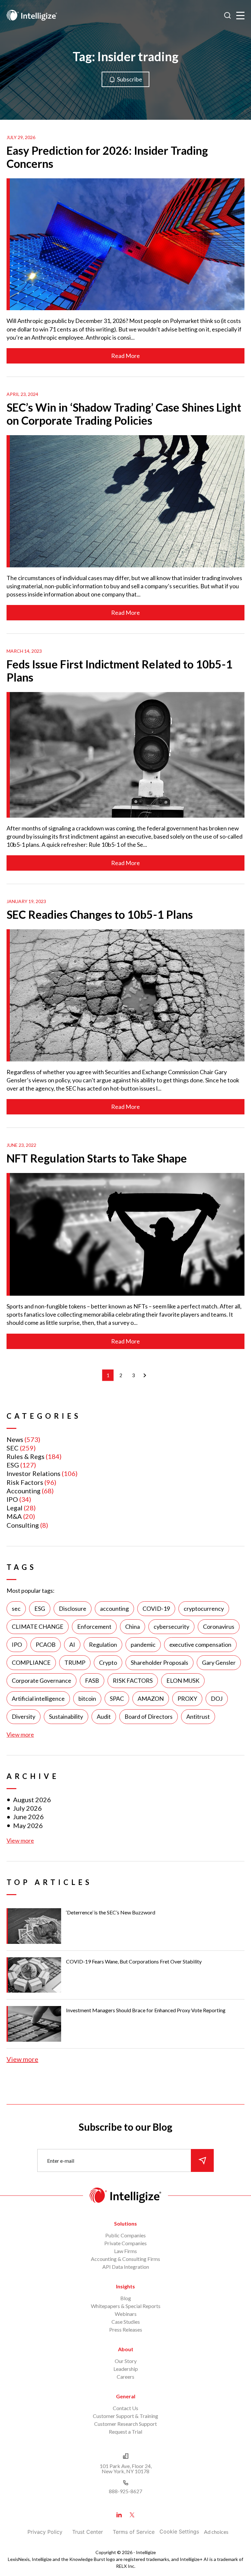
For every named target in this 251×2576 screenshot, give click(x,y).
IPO (12, 1499)
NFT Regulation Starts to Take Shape (97, 1158)
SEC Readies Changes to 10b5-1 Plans (100, 914)
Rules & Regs (25, 1456)
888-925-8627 (125, 2491)
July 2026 (27, 1808)
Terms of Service (134, 2532)
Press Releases (126, 2329)
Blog (126, 2298)
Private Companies (125, 2243)
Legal (15, 1508)
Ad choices (216, 2532)
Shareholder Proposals (159, 1662)
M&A (14, 1516)
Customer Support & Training (125, 2416)
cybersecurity (171, 1626)
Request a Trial (125, 2432)
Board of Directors (149, 1716)
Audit (104, 1716)
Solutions (125, 2223)
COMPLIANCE (31, 1662)
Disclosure (73, 1608)
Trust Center (88, 2532)
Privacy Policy (45, 2532)
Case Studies (126, 2322)
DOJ (217, 1698)
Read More (125, 356)
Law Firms (125, 2251)
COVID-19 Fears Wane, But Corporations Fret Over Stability (134, 1961)
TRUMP (75, 1662)
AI (72, 1644)
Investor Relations (33, 1473)
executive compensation (200, 1644)
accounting (114, 1608)
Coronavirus (219, 1626)
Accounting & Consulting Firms (125, 2259)
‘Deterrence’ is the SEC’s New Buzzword (111, 1912)
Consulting (23, 1525)
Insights (125, 2286)
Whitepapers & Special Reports (126, 2306)
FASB (92, 1680)
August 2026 (32, 1800)
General (126, 2396)
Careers (125, 2377)
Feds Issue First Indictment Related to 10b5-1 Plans (119, 671)
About (126, 2349)
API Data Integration (126, 2267)
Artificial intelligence (38, 1698)
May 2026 (28, 1825)
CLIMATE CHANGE (38, 1626)
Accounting (24, 1491)
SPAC (117, 1698)
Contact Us (125, 2408)
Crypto (108, 1662)
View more (20, 1734)
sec (16, 1608)
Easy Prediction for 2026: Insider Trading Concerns (107, 157)
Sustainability (66, 1716)
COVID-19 (156, 1608)
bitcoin (87, 1698)
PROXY (187, 1698)
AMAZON (151, 1698)
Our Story (126, 2361)
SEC (13, 1448)
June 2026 (28, 1817)
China (133, 1626)
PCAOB (46, 1644)
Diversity (24, 1716)
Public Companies (125, 2235)
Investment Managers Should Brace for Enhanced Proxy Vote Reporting (146, 2010)
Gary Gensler (219, 1662)
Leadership (126, 2369)
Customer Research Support (125, 2424)
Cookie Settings (179, 2532)
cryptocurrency (204, 1608)
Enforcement (94, 1626)
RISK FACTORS (133, 1680)
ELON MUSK (183, 1680)
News (15, 1439)
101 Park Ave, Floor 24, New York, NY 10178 (126, 2469)
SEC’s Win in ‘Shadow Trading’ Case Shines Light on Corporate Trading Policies (124, 414)
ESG (13, 1465)
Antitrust (198, 1716)
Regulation (103, 1644)
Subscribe (130, 79)
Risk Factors (25, 1482)
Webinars (126, 2314)
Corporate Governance (42, 1680)
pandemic (143, 1644)
